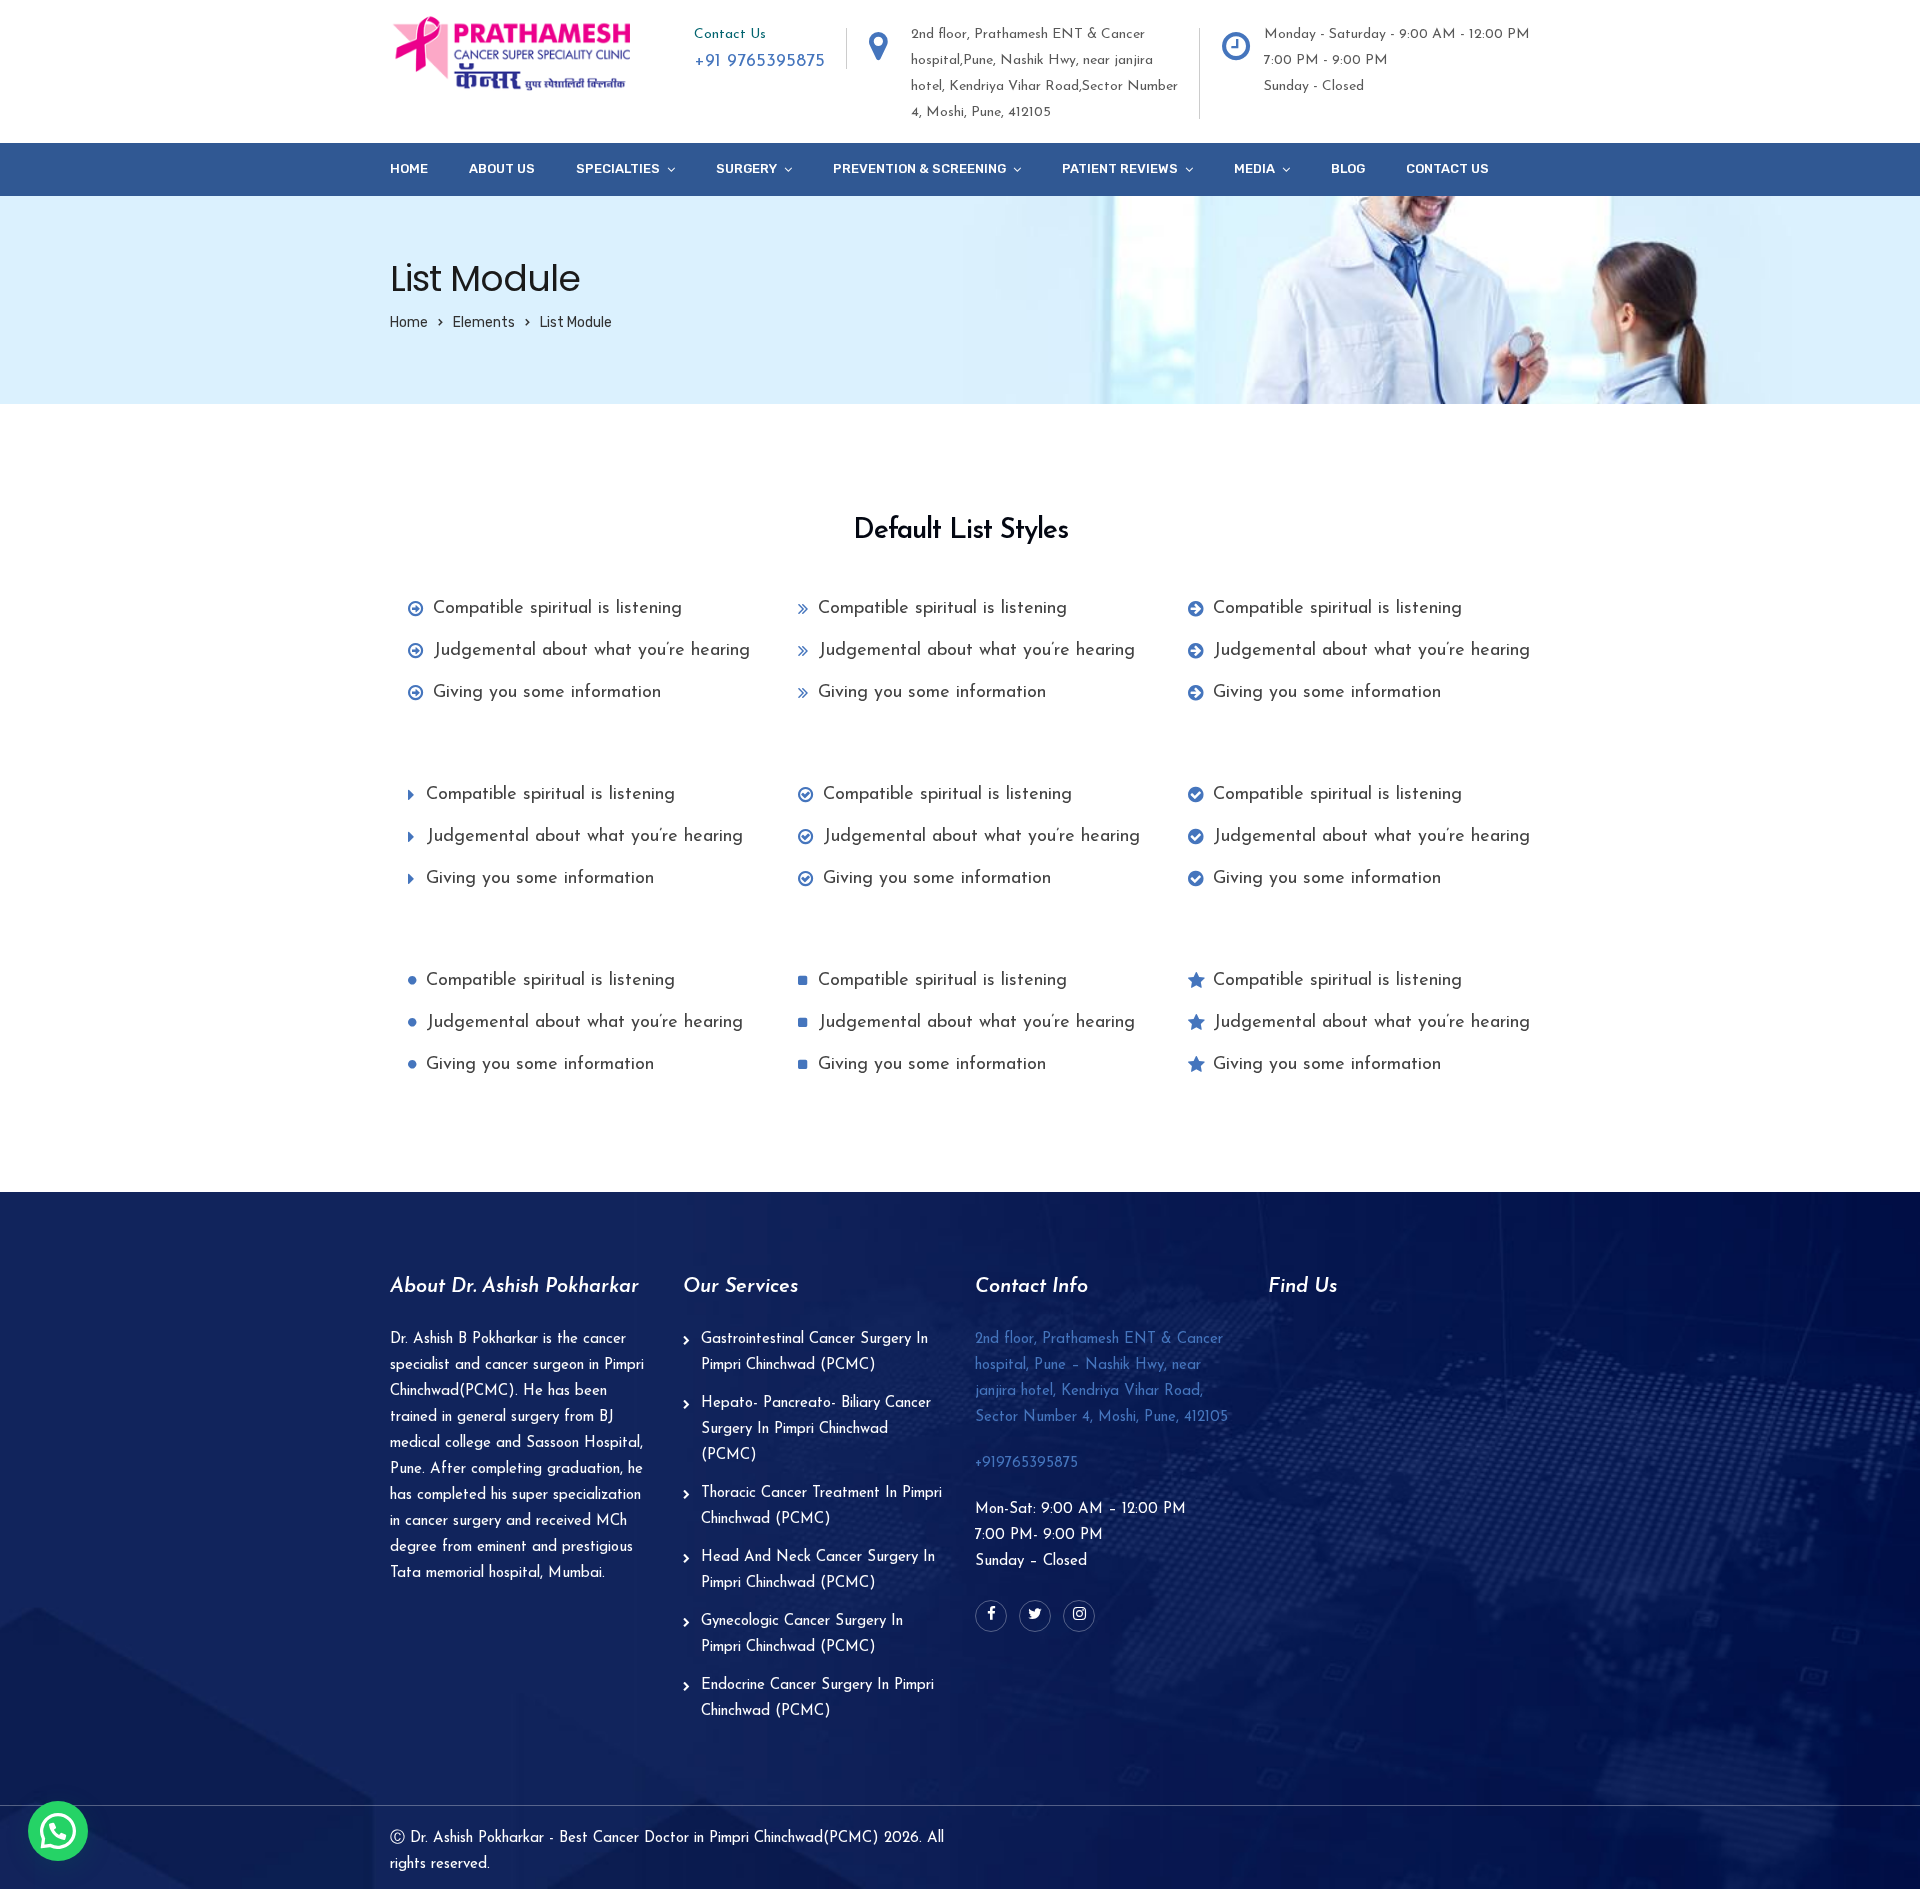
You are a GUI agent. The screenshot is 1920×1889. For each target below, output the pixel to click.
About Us (502, 168)
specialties (618, 168)
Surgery (746, 168)
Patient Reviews (1120, 168)
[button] (58, 1831)
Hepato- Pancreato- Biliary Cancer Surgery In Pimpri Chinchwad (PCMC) (816, 1429)
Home (409, 168)
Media (1254, 168)
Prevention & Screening (919, 168)
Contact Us (1447, 168)
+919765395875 (1026, 1463)
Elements (484, 322)
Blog (1348, 168)
